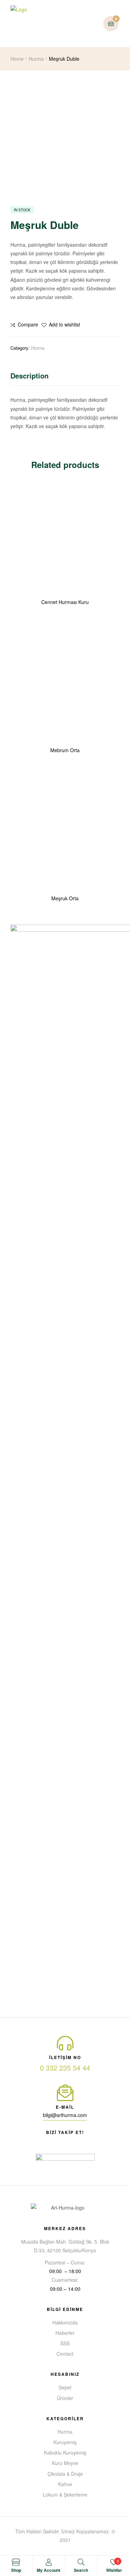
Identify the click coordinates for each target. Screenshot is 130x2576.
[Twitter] (71, 2141)
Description (29, 376)
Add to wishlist (64, 324)
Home (17, 59)
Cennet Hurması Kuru (65, 602)
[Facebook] (46, 2141)
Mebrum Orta (65, 750)
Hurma (36, 59)
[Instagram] (84, 2141)
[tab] (65, 377)
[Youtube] (59, 2141)
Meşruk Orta (65, 898)
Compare (28, 324)
